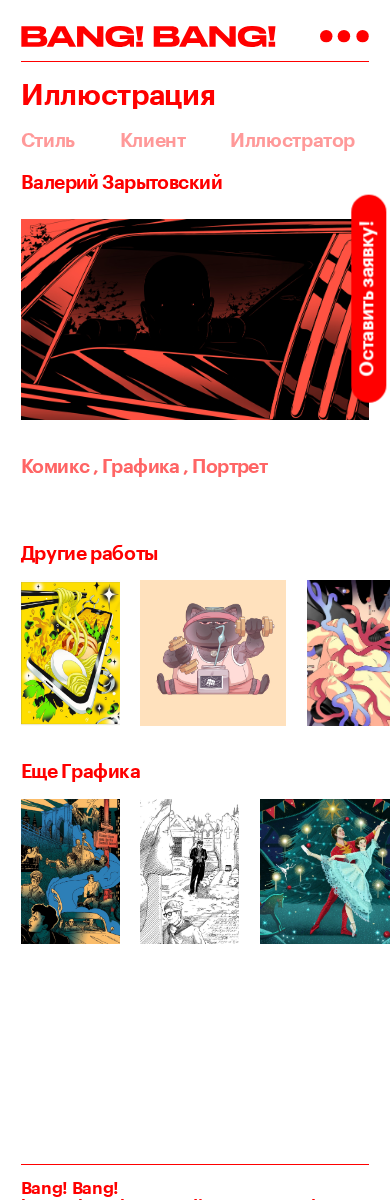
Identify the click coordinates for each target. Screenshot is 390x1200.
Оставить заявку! (366, 298)
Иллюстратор (292, 140)
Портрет (225, 466)
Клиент (153, 140)
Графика (136, 466)
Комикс (55, 466)
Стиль (48, 140)
